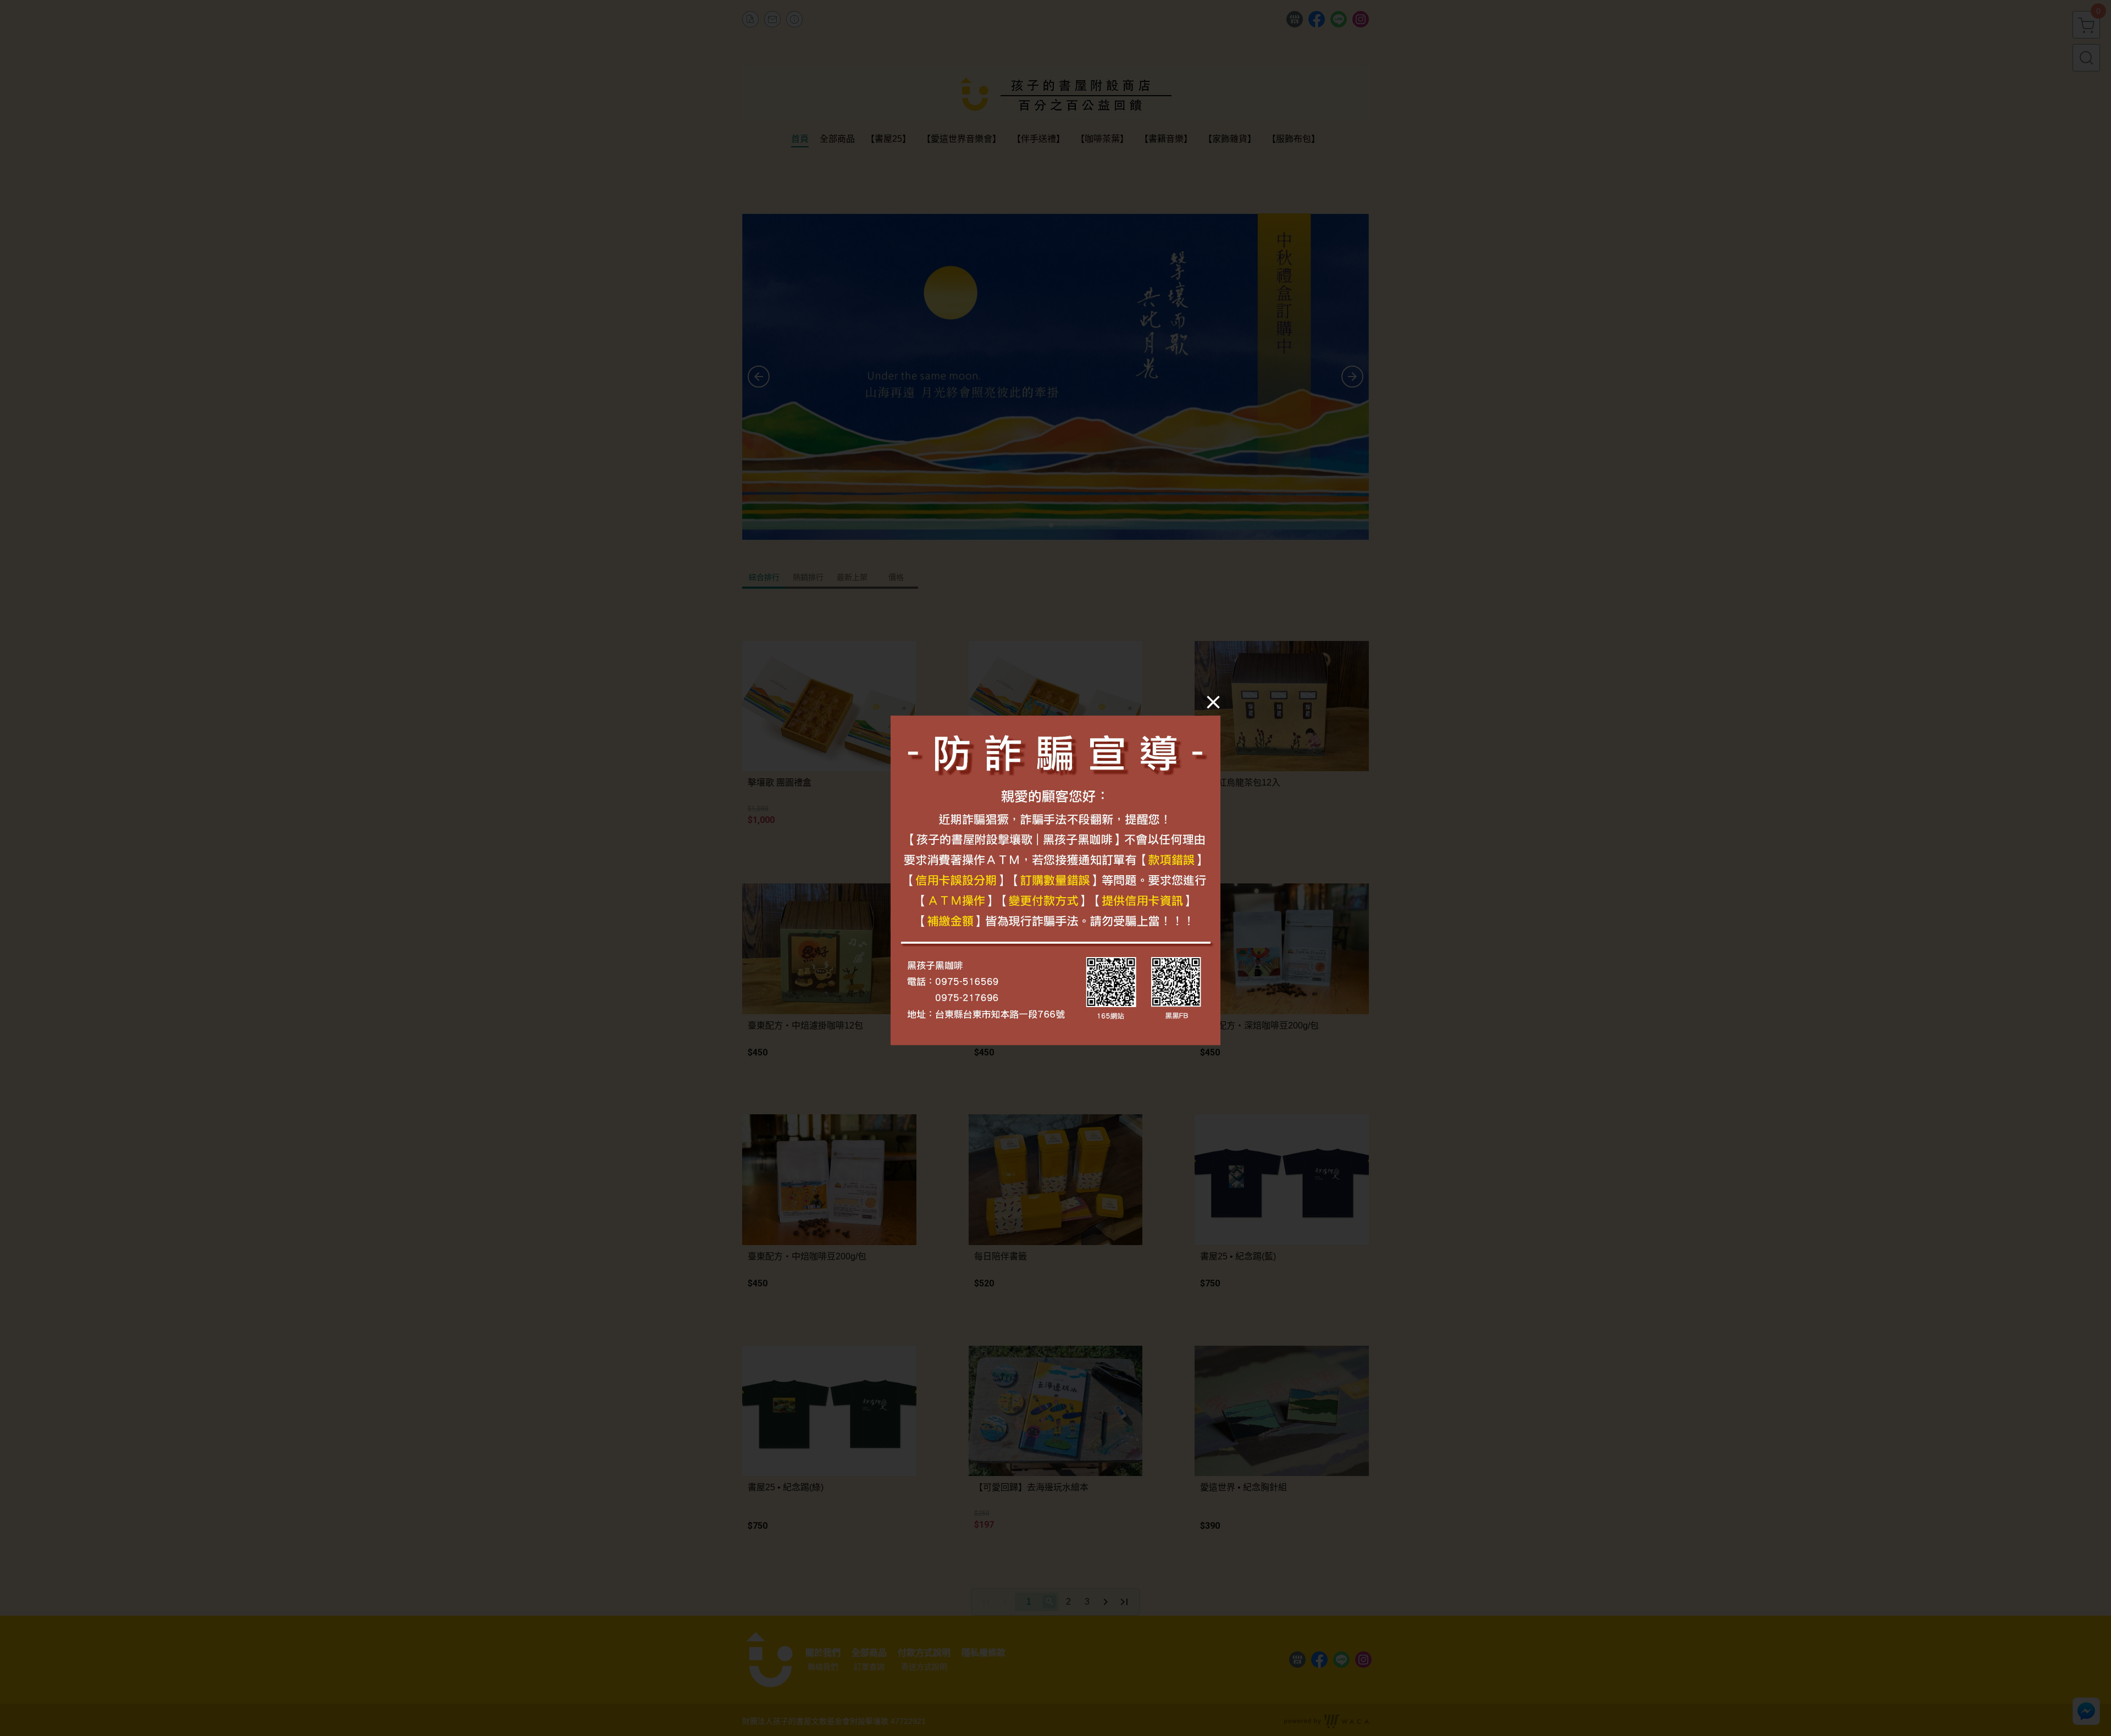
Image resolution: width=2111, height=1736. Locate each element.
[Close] (1213, 702)
